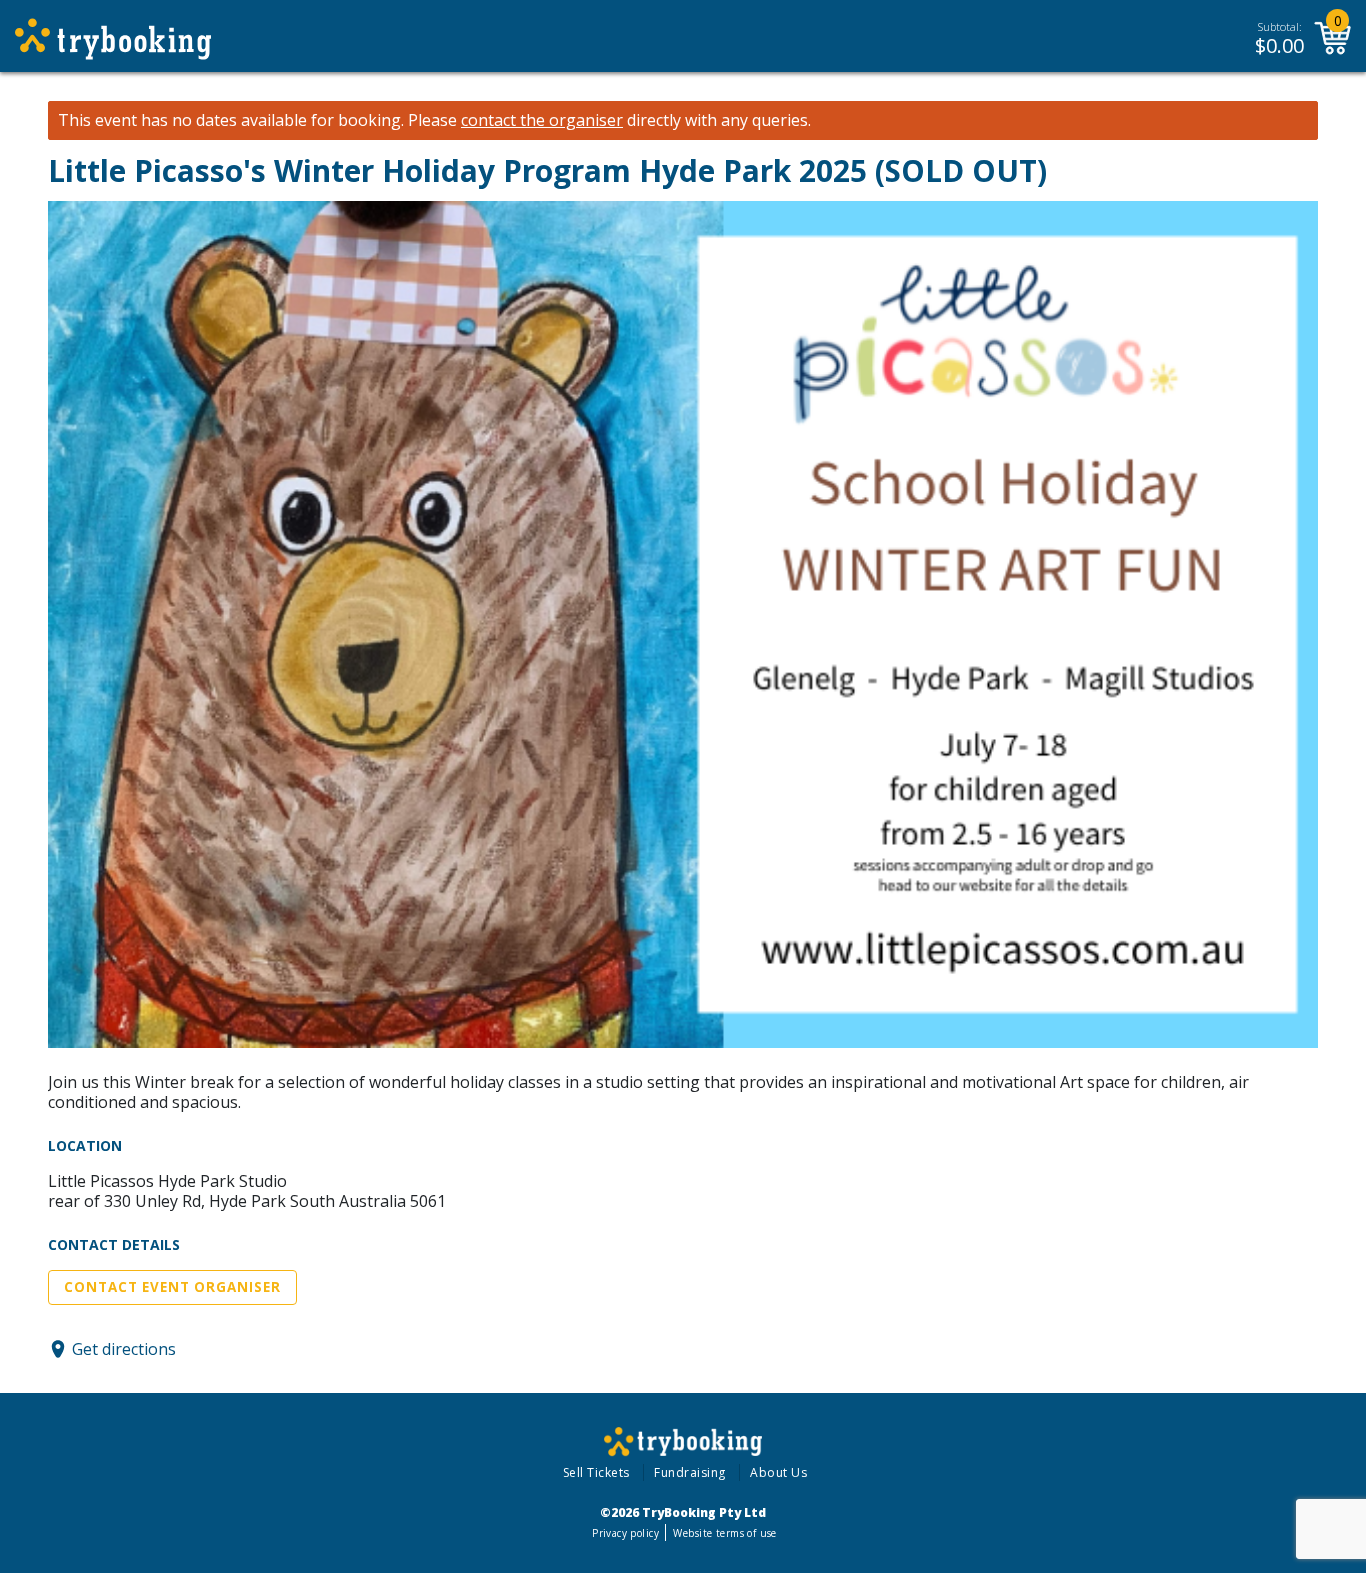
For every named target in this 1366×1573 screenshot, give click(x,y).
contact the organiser (542, 120)
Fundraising (690, 1472)
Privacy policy (625, 1533)
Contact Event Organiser (172, 1287)
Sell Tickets (596, 1472)
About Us (778, 1472)
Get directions (124, 1349)
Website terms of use (724, 1533)
